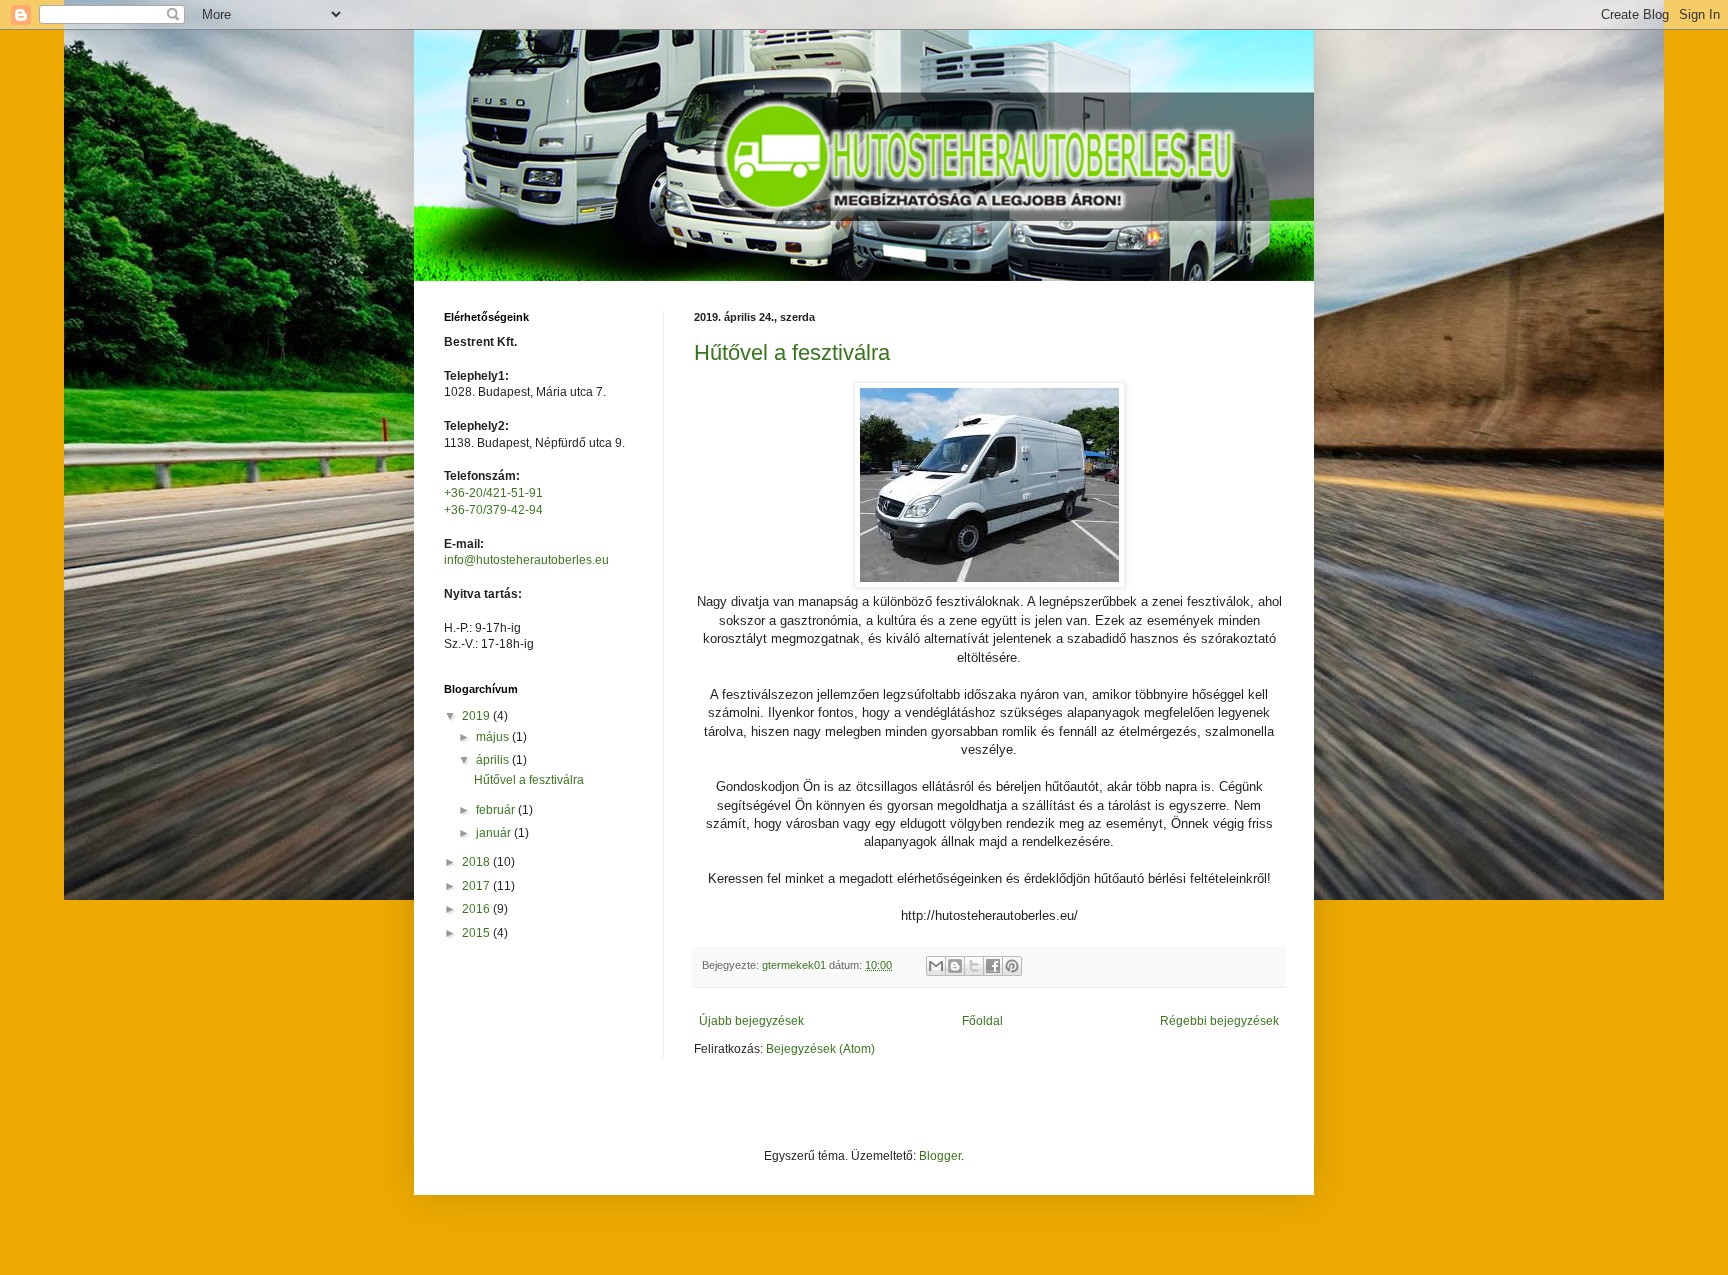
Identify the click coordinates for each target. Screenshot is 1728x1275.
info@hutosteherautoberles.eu (526, 560)
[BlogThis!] (955, 966)
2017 (477, 886)
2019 (477, 716)
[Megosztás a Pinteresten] (1012, 966)
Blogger (940, 1156)
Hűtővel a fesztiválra (792, 352)
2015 (477, 933)
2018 (477, 862)
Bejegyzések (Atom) (820, 1049)
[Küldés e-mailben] (936, 966)
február (497, 810)
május (494, 737)
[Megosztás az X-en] (974, 966)
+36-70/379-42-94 (493, 510)
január (495, 833)
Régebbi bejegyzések (1219, 1021)
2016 (477, 909)
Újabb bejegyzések (751, 1021)
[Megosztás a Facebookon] (993, 966)
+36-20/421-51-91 (493, 493)
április (494, 760)
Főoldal (982, 1021)
